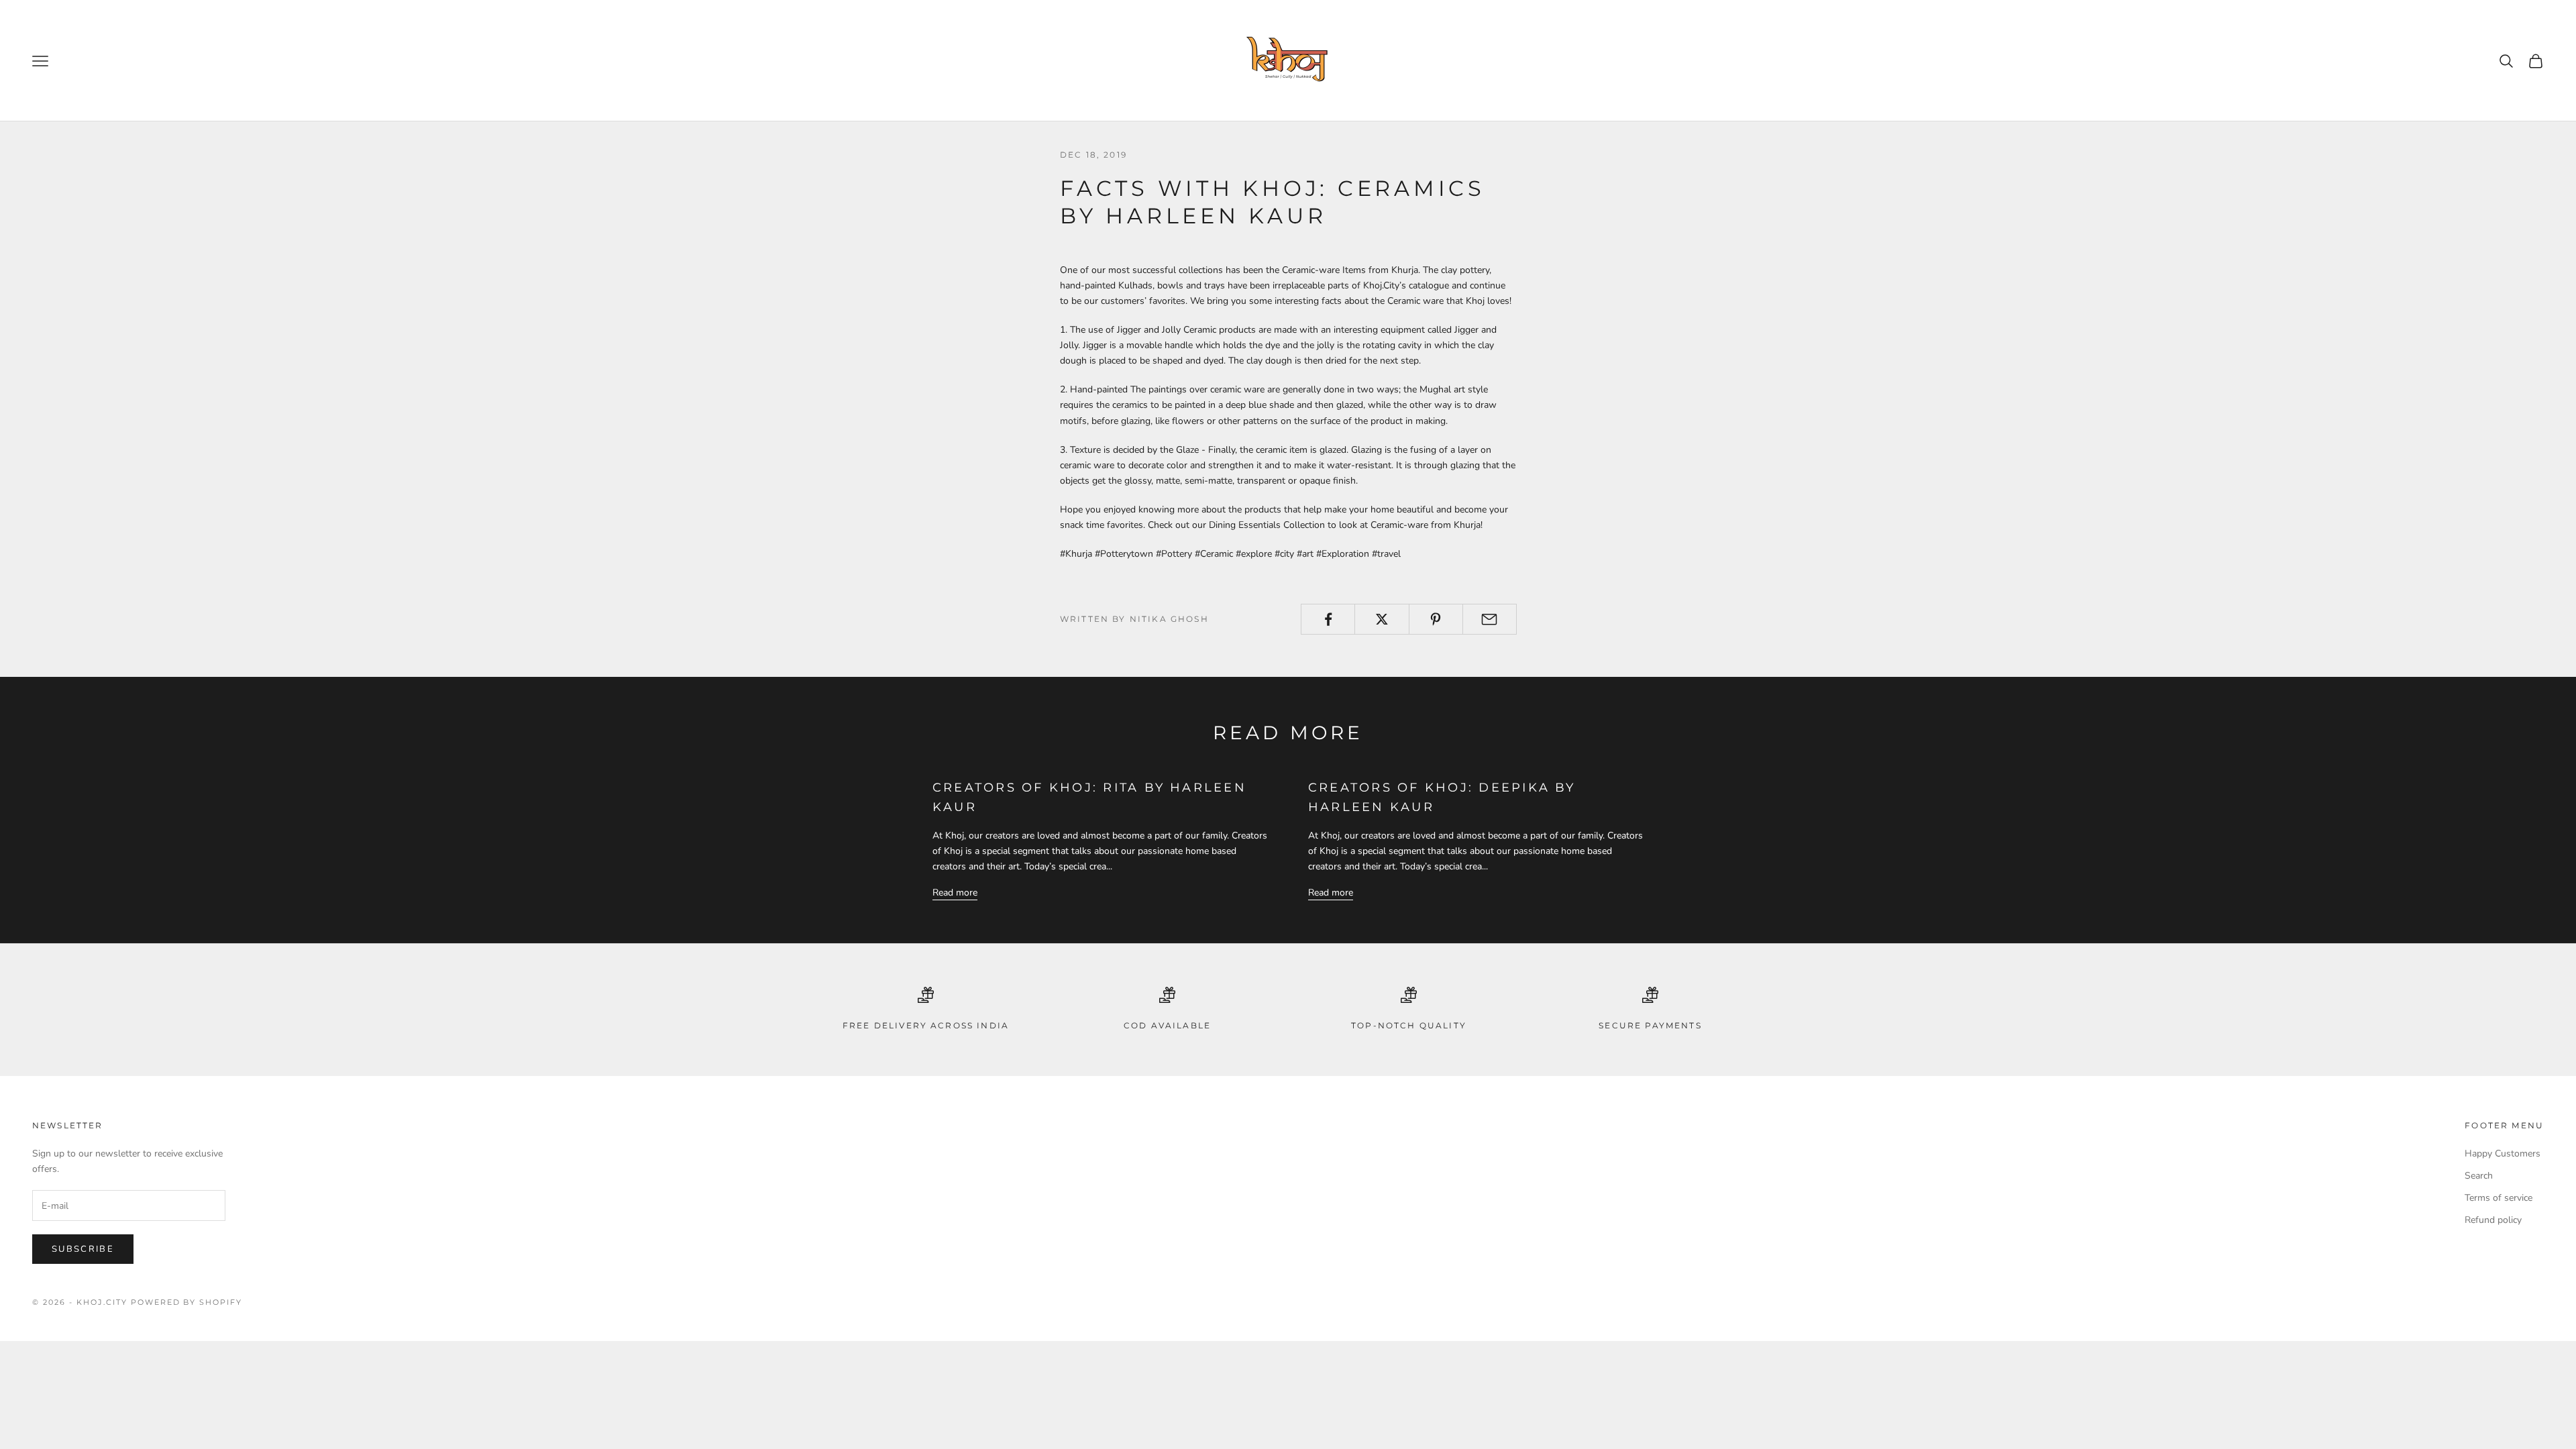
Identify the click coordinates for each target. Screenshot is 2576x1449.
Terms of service (2499, 1198)
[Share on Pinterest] (1436, 619)
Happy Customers (2503, 1153)
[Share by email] (1490, 619)
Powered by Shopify (187, 1302)
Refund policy (2493, 1220)
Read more (955, 893)
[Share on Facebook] (1328, 619)
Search (2479, 1176)
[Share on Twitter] (1382, 619)
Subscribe (83, 1249)
